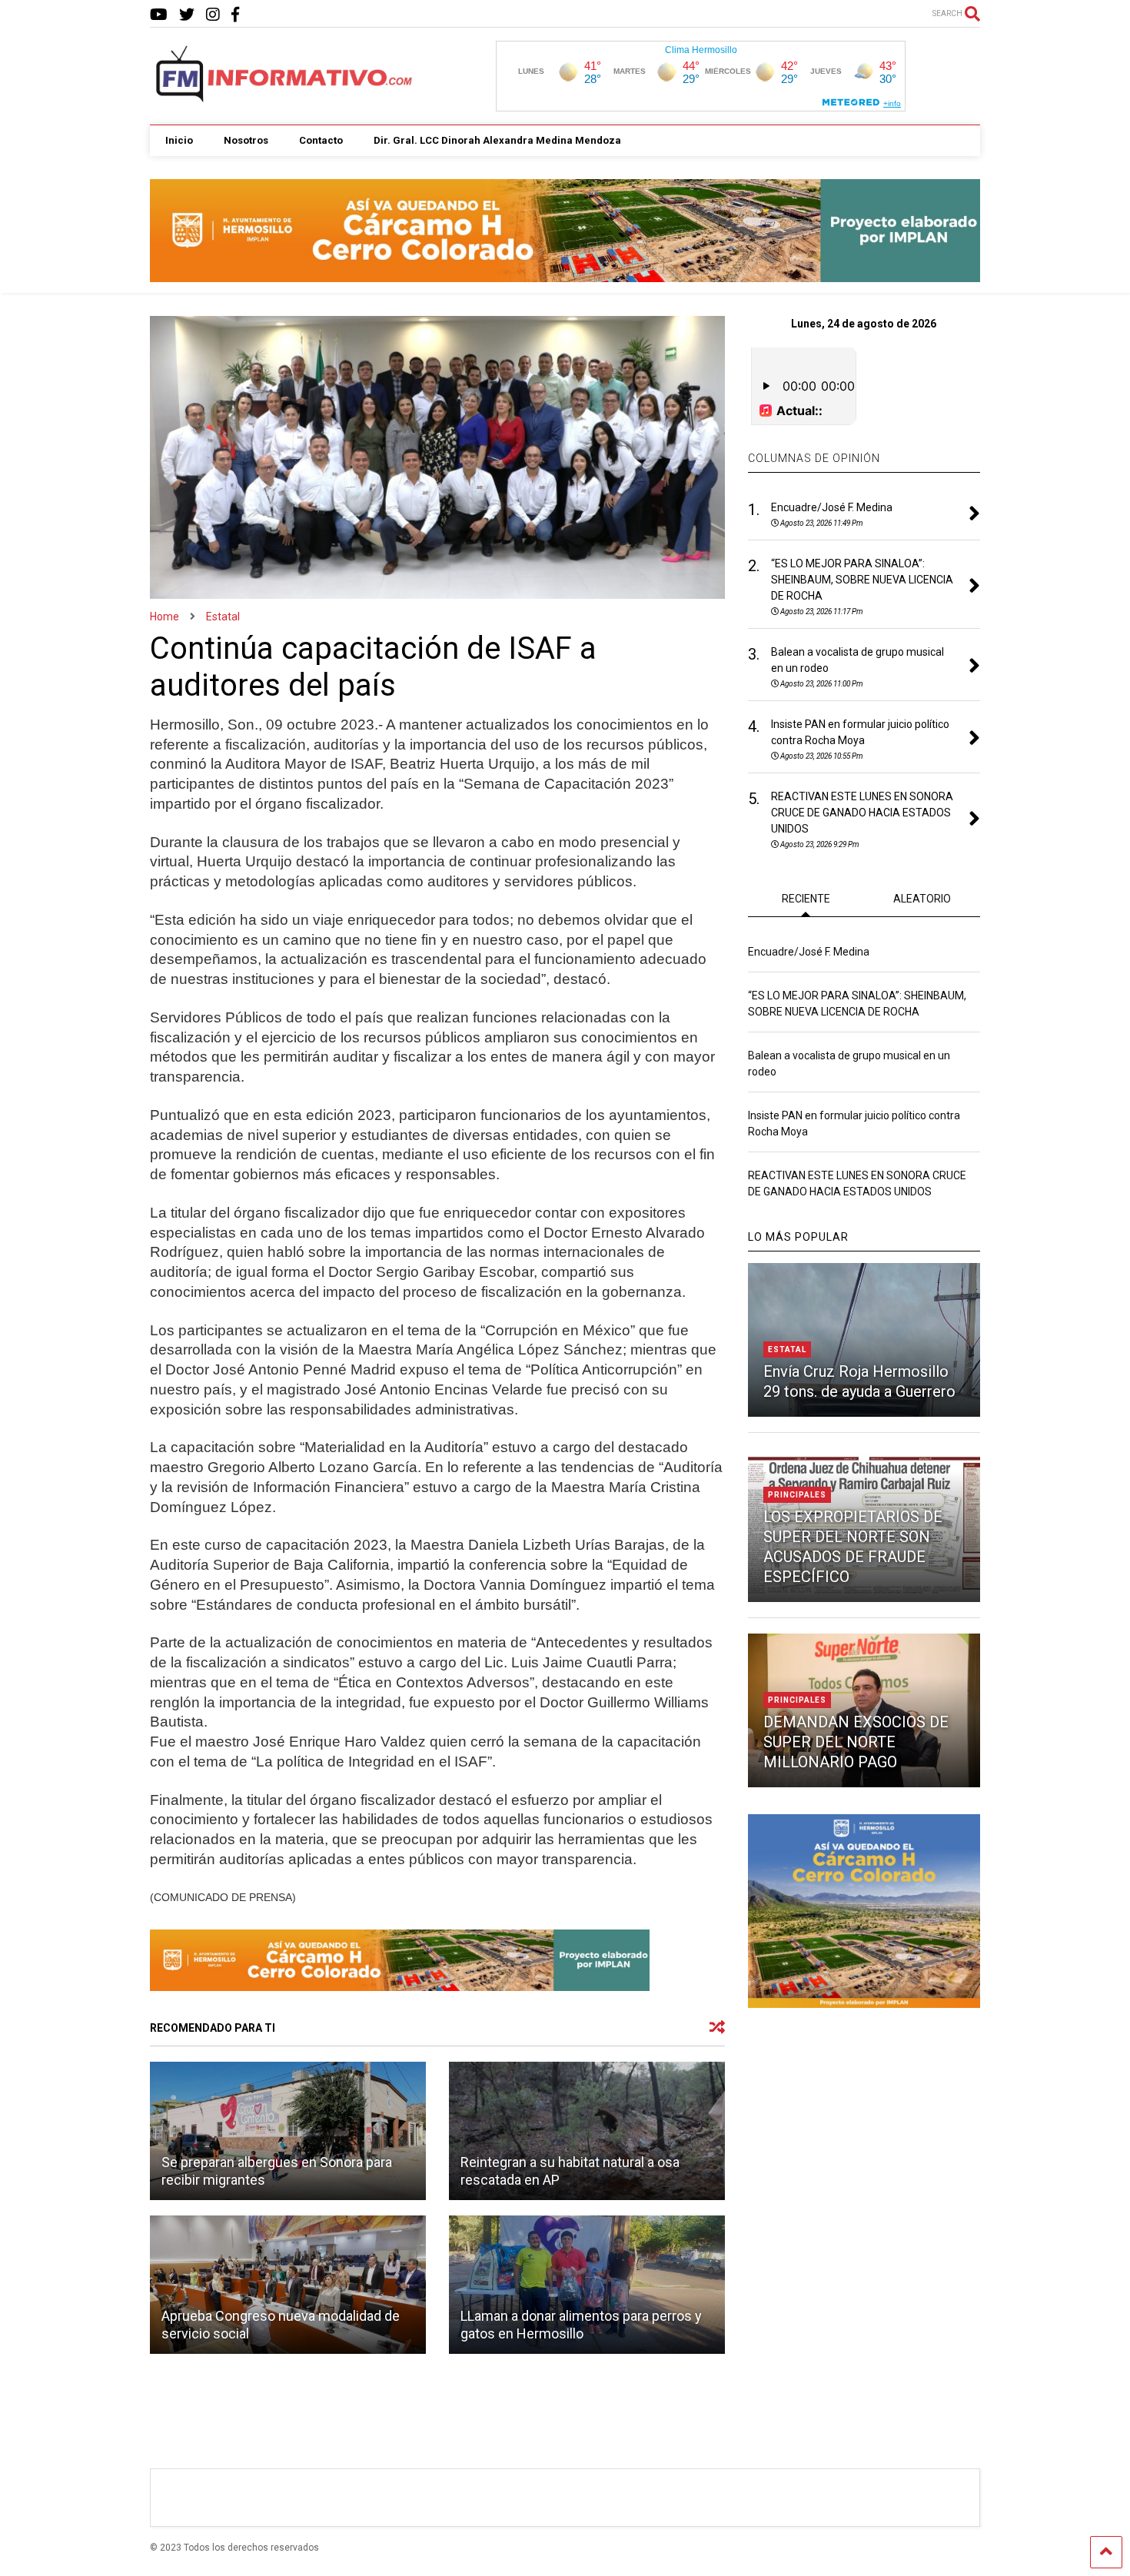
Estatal (787, 1349)
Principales (797, 1495)
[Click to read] (288, 2131)
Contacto (321, 140)
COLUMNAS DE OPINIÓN (814, 458)
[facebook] (235, 15)
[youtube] (159, 15)
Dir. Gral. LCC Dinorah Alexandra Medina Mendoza (497, 140)
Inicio (179, 140)
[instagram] (213, 15)
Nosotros (246, 140)
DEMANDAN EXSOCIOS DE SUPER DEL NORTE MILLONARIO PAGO (856, 1742)
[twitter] (187, 15)
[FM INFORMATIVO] (285, 98)
